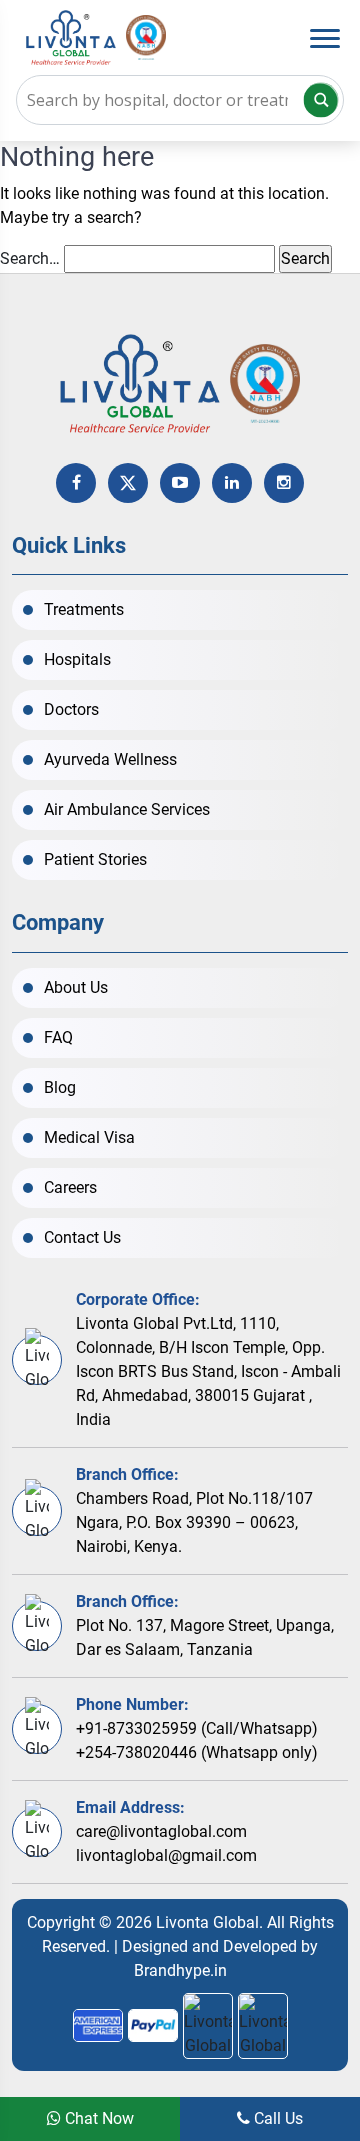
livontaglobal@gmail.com (166, 1855)
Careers (70, 1187)
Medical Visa (89, 1137)
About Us (76, 987)
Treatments (84, 609)
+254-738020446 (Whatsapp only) (197, 1752)
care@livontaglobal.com (161, 1831)
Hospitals (77, 659)
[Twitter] (128, 483)
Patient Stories (95, 859)
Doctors (71, 709)
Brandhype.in (180, 1970)
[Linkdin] (232, 483)
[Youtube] (180, 483)
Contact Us (82, 1237)
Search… (30, 258)
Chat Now (97, 2118)
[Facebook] (76, 483)
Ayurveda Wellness (110, 759)
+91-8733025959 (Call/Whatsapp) (197, 1728)
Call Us (276, 2118)
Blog (60, 1087)
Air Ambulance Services (127, 809)
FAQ (58, 1037)
